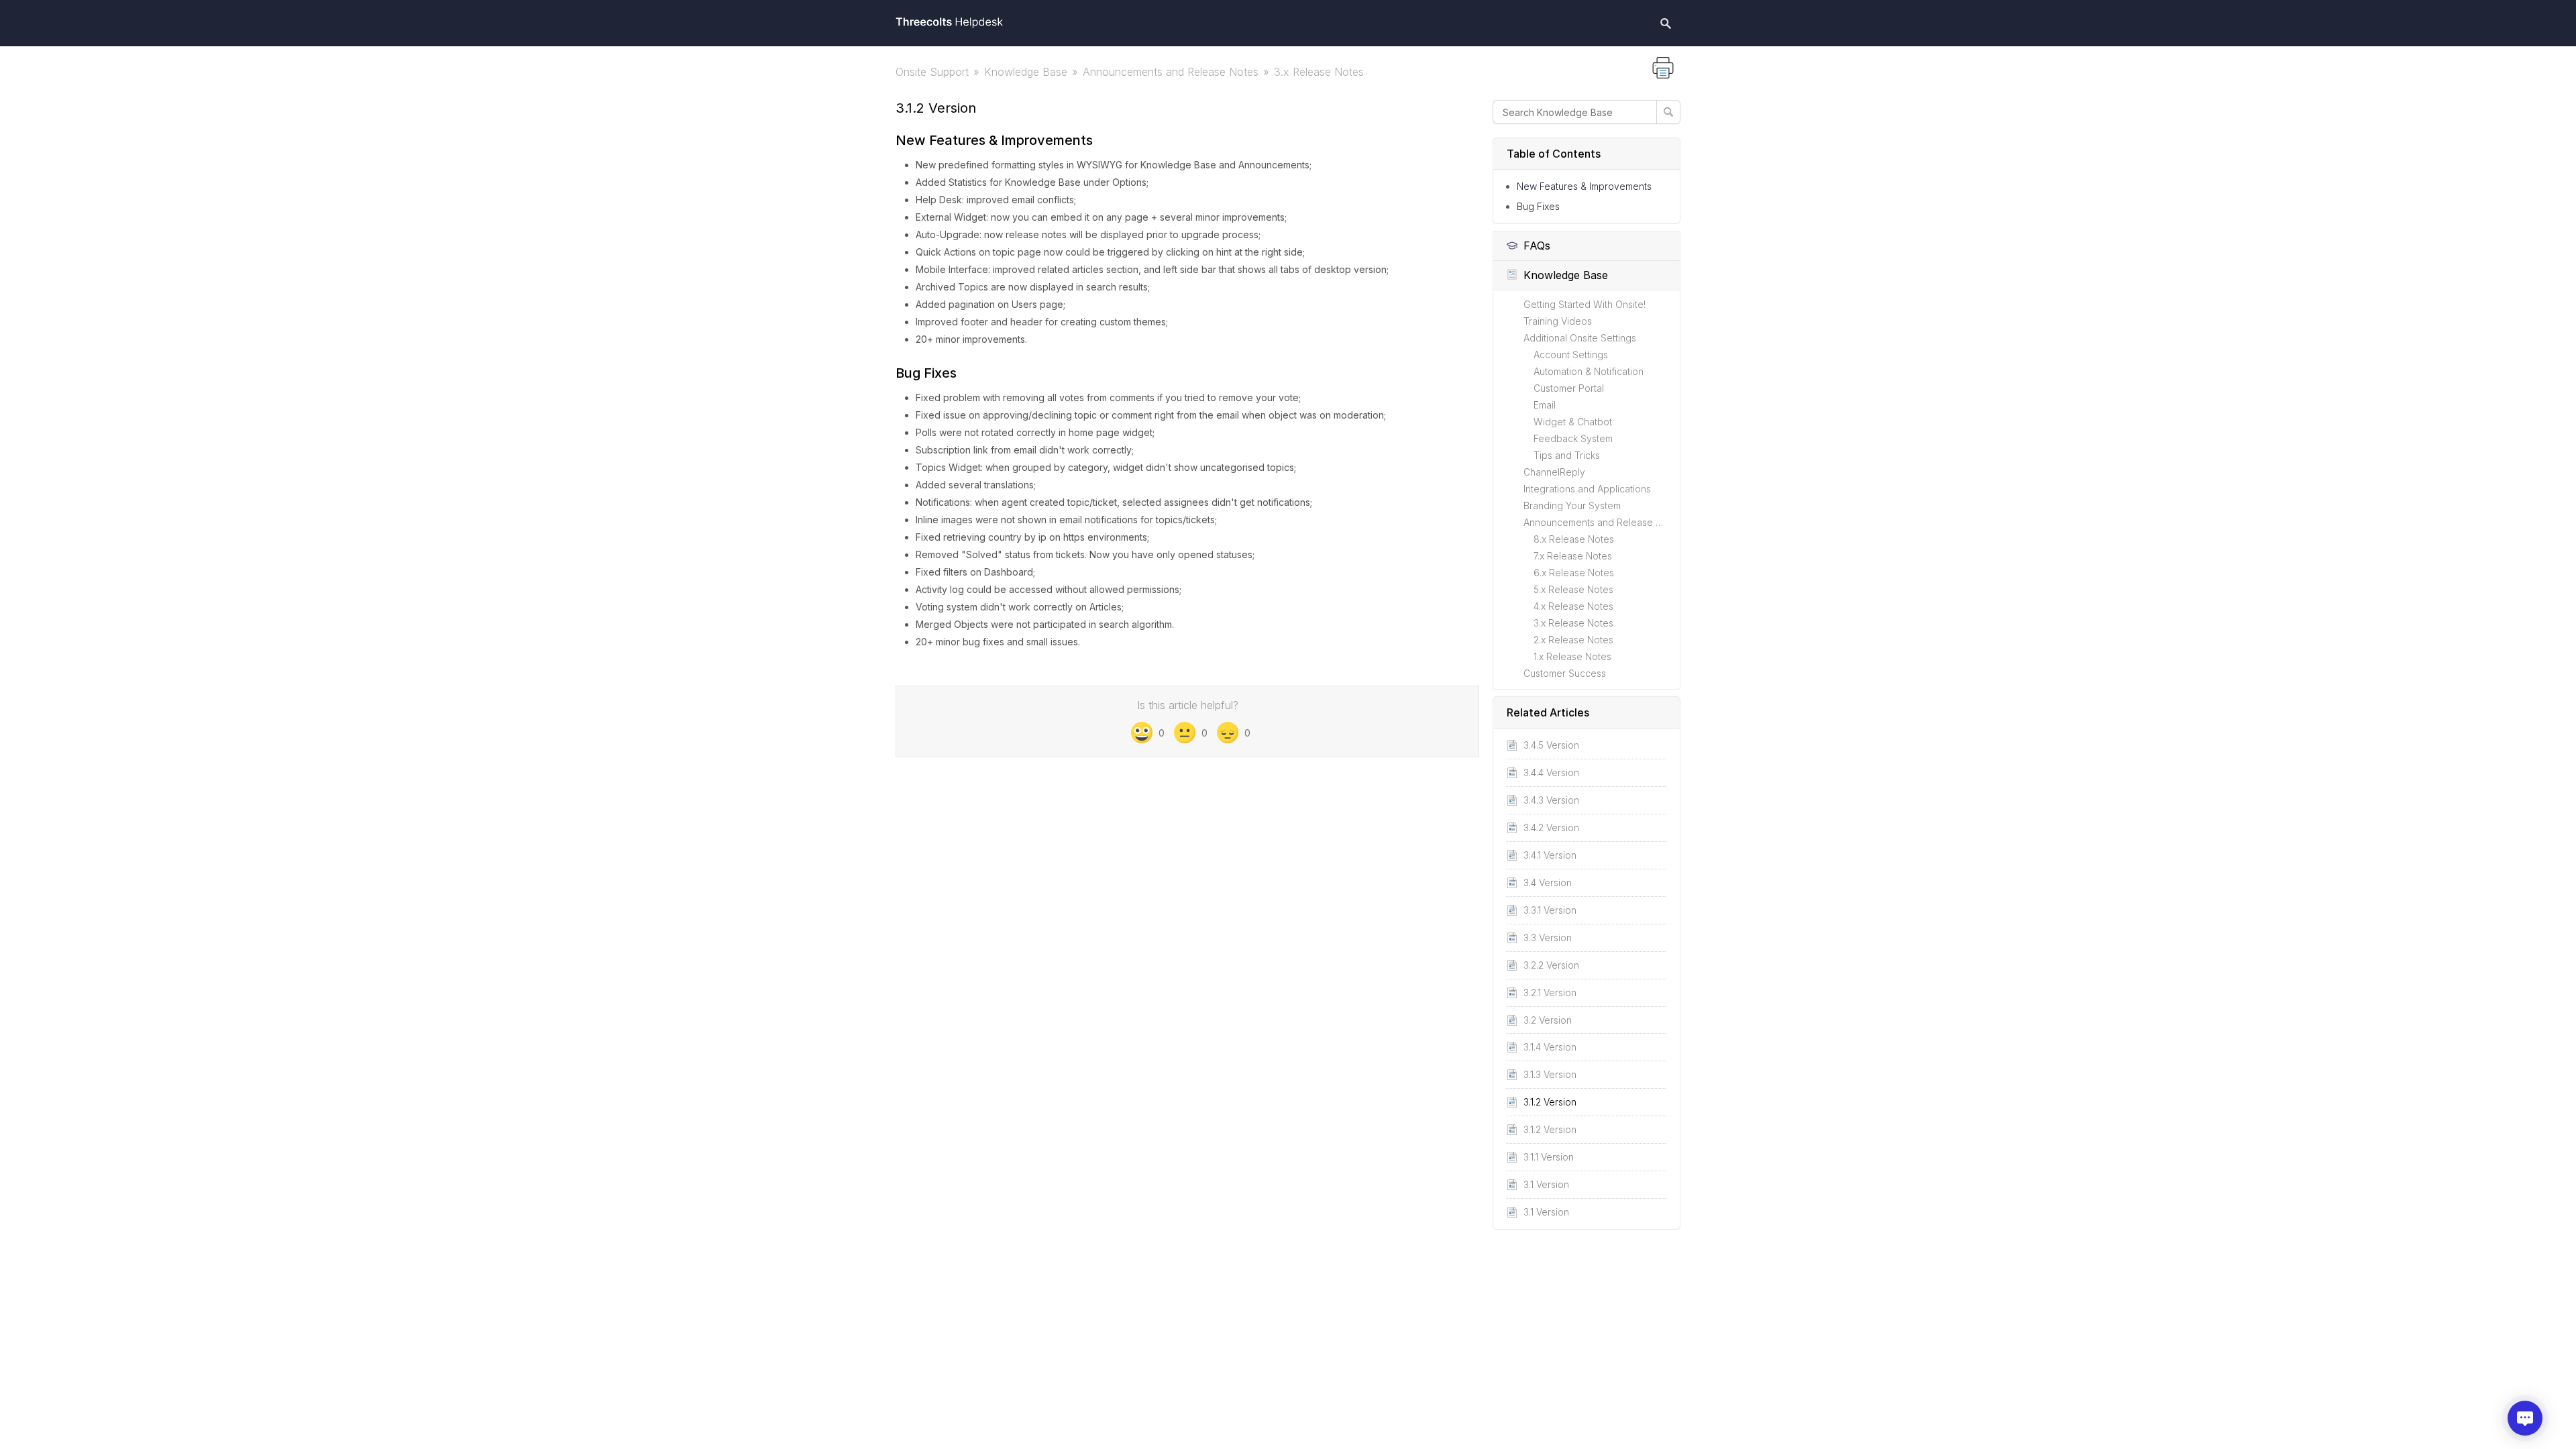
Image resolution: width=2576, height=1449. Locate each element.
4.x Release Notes (1573, 606)
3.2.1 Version (1550, 992)
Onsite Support (932, 72)
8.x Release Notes (1574, 539)
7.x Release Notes (1573, 556)
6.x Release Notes (1574, 573)
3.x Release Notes (1319, 72)
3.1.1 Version (1549, 1157)
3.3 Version (1548, 937)
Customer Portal (1569, 388)
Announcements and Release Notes (1171, 72)
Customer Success (1565, 673)
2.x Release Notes (1573, 640)
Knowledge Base (1026, 72)
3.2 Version (1548, 1020)
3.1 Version (1546, 1184)
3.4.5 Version (1551, 745)
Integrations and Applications (1587, 489)
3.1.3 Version (1550, 1074)
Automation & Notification (1589, 371)
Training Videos (1558, 321)
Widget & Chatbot (1573, 422)
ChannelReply (1554, 472)
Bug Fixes (1538, 206)
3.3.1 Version (1550, 910)
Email (1545, 405)
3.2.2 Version (1551, 965)
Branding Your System (1572, 505)
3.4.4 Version (1551, 772)
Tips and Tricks (1567, 455)
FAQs (1537, 246)
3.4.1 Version (1550, 855)
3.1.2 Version (1550, 1102)
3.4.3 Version (1551, 800)
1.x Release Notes (1572, 656)
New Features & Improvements (1584, 186)
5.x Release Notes (1573, 589)
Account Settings (1571, 355)
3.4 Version (1548, 882)
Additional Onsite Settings (1580, 338)
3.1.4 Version (1550, 1047)
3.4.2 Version (1551, 827)
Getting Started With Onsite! (1585, 304)
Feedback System (1573, 438)
